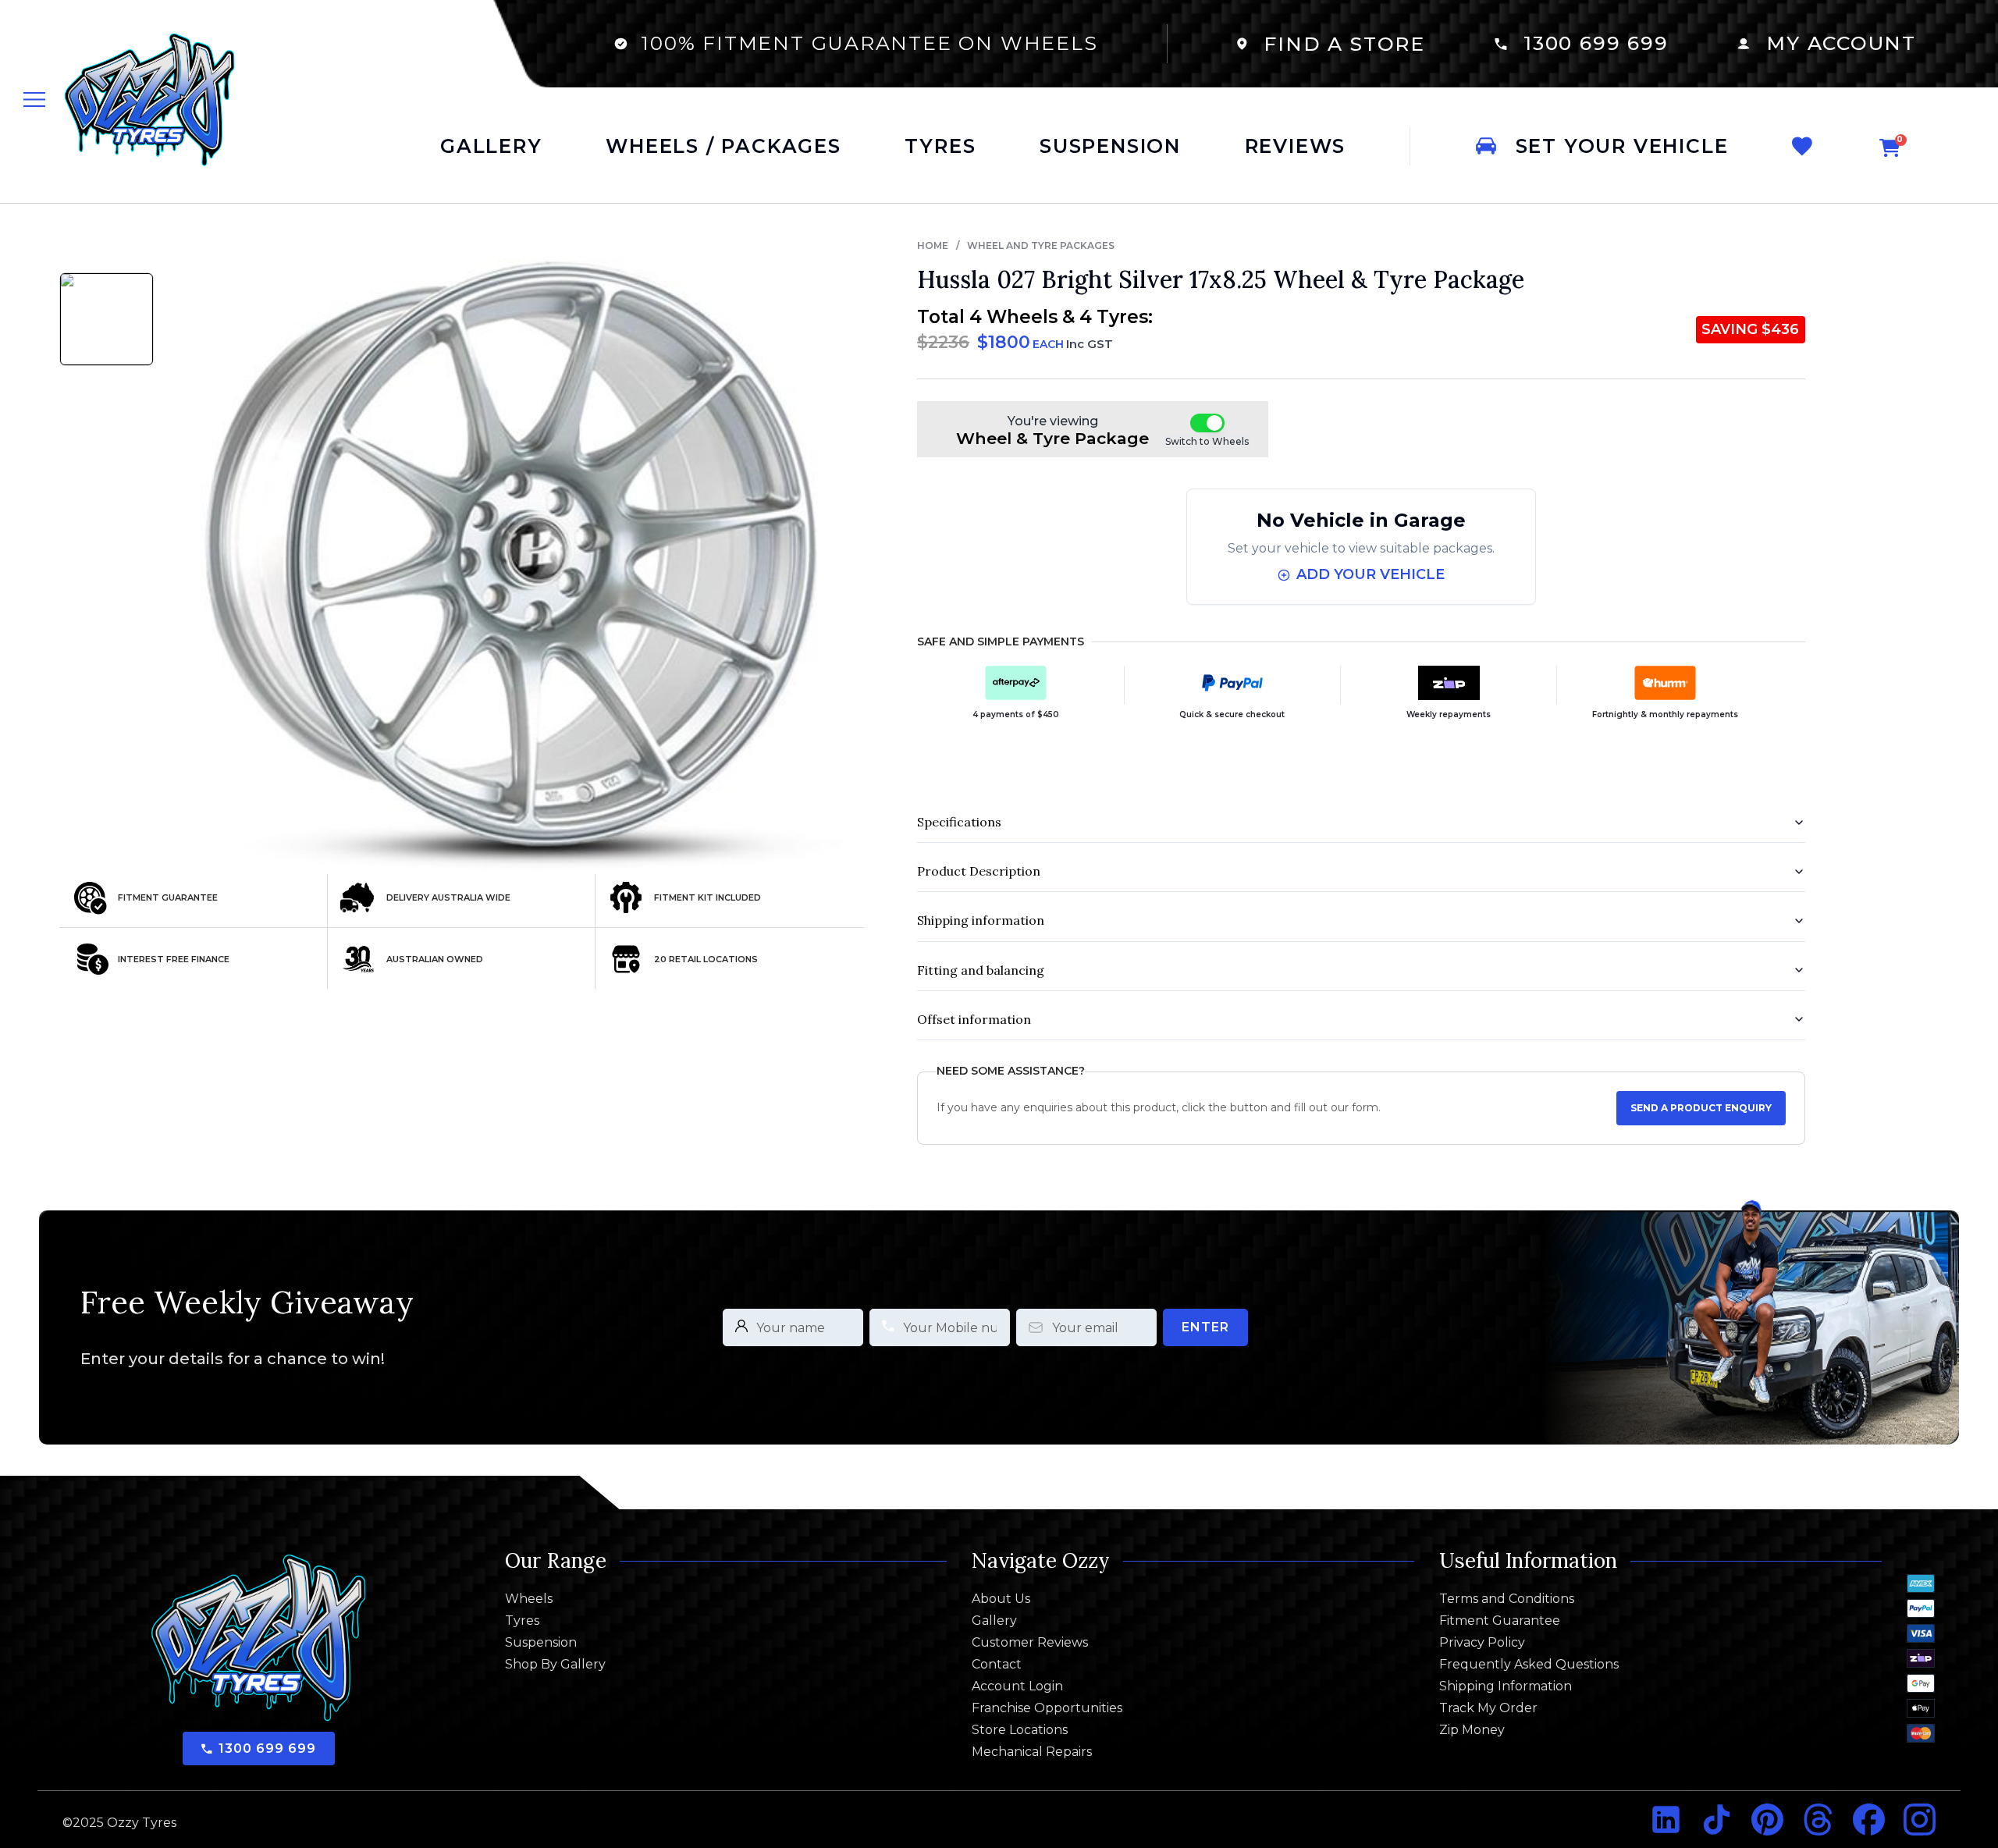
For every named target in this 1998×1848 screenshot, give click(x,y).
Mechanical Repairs (1032, 1752)
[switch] (1207, 423)
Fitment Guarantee (1500, 1621)
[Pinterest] (1767, 1820)
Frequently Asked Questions (1529, 1665)
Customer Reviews (1030, 1643)
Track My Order (1488, 1708)
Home (933, 245)
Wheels (529, 1599)
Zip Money (1472, 1730)
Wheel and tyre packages (1041, 245)
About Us (1001, 1599)
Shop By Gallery (555, 1665)
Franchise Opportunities (1047, 1708)
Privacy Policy (1482, 1643)
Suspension (541, 1643)
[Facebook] (1869, 1820)
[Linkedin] (1666, 1820)
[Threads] (1818, 1820)
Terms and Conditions (1507, 1599)
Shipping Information (1506, 1686)
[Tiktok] (1717, 1820)
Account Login (1017, 1686)
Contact (997, 1665)
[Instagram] (1920, 1820)
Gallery (994, 1621)
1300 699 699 (1596, 43)
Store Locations (1020, 1730)
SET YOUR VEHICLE (1622, 146)
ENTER (1205, 1327)
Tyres (522, 1621)
